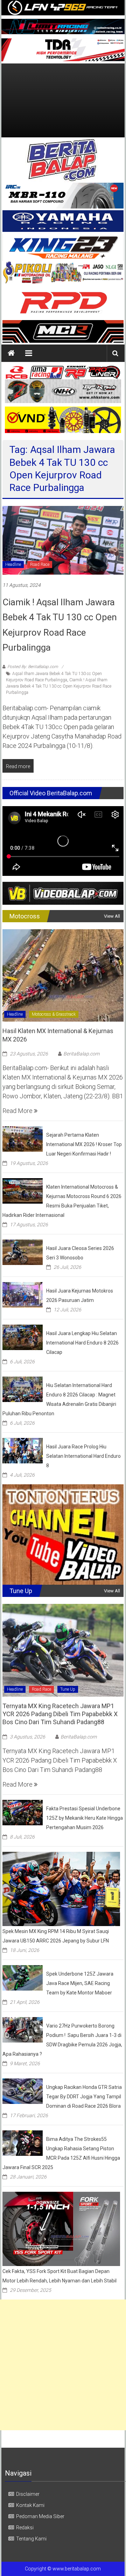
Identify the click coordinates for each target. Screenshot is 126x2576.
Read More (18, 1111)
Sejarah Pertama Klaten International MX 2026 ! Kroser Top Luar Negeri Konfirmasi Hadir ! (84, 1144)
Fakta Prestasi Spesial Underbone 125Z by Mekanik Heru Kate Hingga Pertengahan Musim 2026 (85, 1818)
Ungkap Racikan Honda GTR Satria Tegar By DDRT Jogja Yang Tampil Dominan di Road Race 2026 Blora (84, 2097)
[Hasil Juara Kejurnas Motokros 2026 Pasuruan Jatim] (23, 1294)
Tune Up (68, 1689)
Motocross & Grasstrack (54, 1014)
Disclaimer (28, 2494)
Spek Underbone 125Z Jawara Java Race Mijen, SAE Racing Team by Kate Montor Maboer (80, 1983)
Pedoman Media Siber (40, 2516)
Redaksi (25, 2528)
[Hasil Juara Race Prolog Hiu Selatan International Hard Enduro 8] (23, 1450)
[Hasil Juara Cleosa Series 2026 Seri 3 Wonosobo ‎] (23, 1252)
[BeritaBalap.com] (11, 353)
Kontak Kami (30, 2505)
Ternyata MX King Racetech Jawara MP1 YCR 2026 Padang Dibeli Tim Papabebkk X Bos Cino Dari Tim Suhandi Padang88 (60, 1714)
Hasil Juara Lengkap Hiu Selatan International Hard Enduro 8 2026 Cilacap (82, 1343)
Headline (13, 565)
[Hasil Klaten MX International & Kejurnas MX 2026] (63, 975)
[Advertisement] (63, 100)
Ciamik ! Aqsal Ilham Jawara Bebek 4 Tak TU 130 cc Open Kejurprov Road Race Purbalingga (59, 686)
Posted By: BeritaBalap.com (33, 667)
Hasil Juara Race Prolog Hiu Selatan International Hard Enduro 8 (83, 1456)
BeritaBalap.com (81, 1054)
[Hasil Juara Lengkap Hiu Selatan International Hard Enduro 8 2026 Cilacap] (23, 1337)
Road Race (40, 565)
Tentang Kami (31, 2539)
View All (112, 916)
